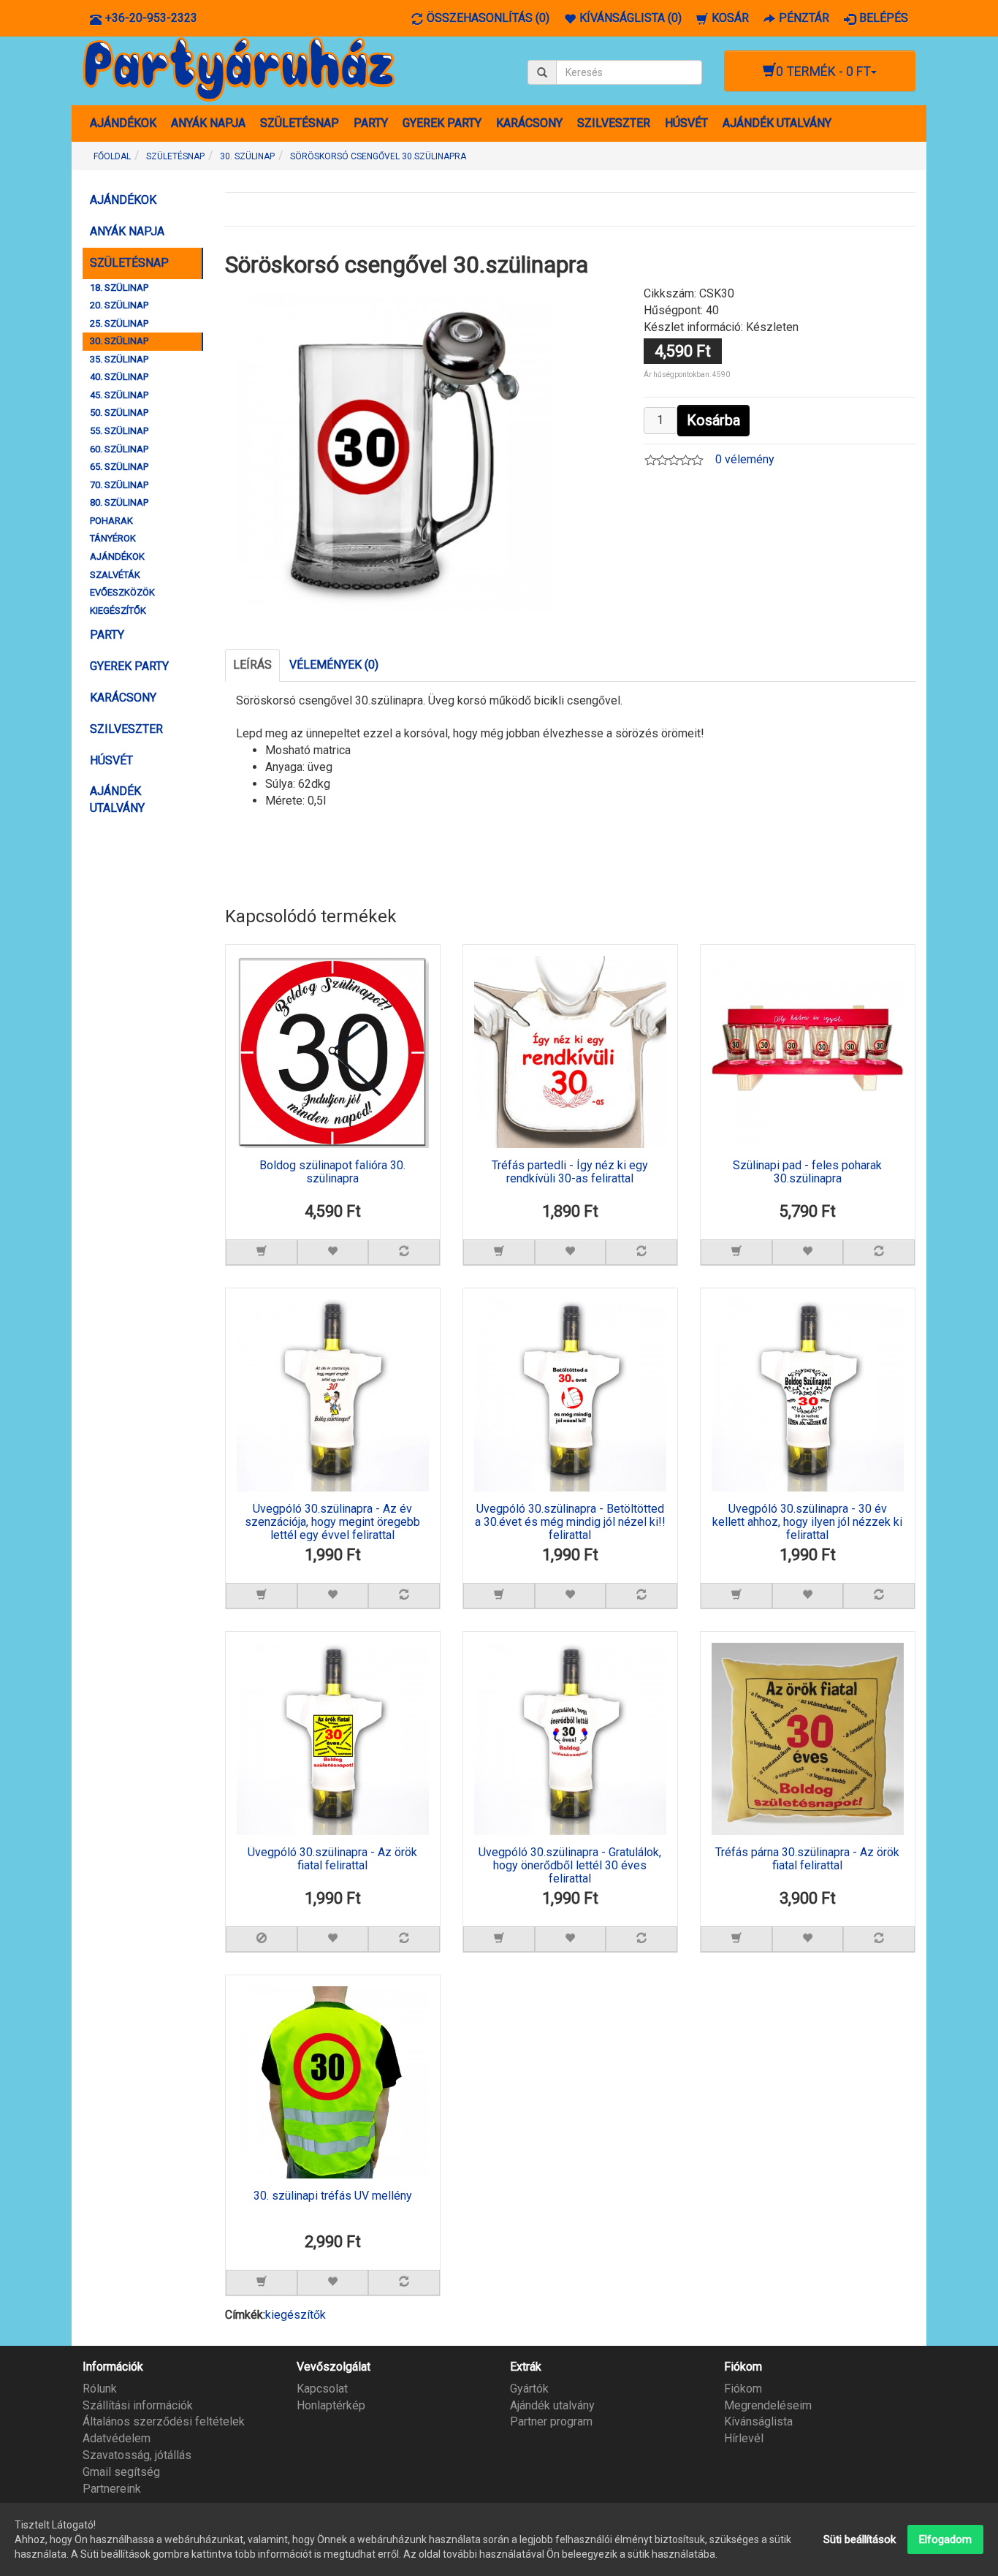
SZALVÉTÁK (115, 575)
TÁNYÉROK (113, 538)
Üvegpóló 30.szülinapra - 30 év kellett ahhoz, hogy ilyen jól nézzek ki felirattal (807, 1522)
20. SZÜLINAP (119, 305)
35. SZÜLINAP (119, 359)
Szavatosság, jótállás (137, 2455)
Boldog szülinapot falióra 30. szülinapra (332, 1172)
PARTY (371, 123)
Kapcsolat (322, 2389)
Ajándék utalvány (552, 2405)
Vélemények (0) (334, 665)
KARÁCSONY (529, 123)
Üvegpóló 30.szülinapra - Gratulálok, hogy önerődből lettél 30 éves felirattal (570, 1865)
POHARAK (111, 521)
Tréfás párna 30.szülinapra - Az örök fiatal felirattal (807, 1859)
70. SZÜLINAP (119, 485)
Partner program (551, 2421)
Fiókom (743, 2389)
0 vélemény (745, 459)
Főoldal (112, 156)
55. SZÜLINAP (119, 431)
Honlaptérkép (331, 2405)
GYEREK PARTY (442, 123)
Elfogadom (945, 2539)
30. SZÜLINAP (119, 341)
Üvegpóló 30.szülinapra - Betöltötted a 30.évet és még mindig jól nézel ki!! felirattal (570, 1522)
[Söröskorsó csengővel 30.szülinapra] (392, 451)
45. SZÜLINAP (119, 395)
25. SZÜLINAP (119, 323)
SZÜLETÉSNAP (300, 123)
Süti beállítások (860, 2539)
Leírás (252, 665)
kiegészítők (296, 2315)
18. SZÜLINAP (119, 288)
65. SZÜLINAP (119, 467)
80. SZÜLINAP (119, 502)
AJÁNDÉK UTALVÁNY (777, 123)
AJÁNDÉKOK (123, 123)
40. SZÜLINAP (119, 377)
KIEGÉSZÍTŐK (118, 611)
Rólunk (100, 2389)
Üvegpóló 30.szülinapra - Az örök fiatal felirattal (332, 1859)
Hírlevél (744, 2438)
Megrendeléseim (768, 2405)
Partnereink (112, 2489)
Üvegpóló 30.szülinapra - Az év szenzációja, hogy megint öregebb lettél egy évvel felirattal (332, 1522)
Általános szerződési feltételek (164, 2421)
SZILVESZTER (614, 123)
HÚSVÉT (686, 123)
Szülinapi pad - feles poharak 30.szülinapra (807, 1172)
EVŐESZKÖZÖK (122, 592)
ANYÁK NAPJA (208, 123)
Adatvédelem (117, 2438)
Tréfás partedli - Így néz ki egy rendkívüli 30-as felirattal (570, 1172)
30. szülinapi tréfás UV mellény (333, 2196)
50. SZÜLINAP (119, 413)
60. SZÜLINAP (119, 449)
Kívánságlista (758, 2421)
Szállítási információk (138, 2405)
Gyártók (529, 2389)
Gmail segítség (121, 2472)
